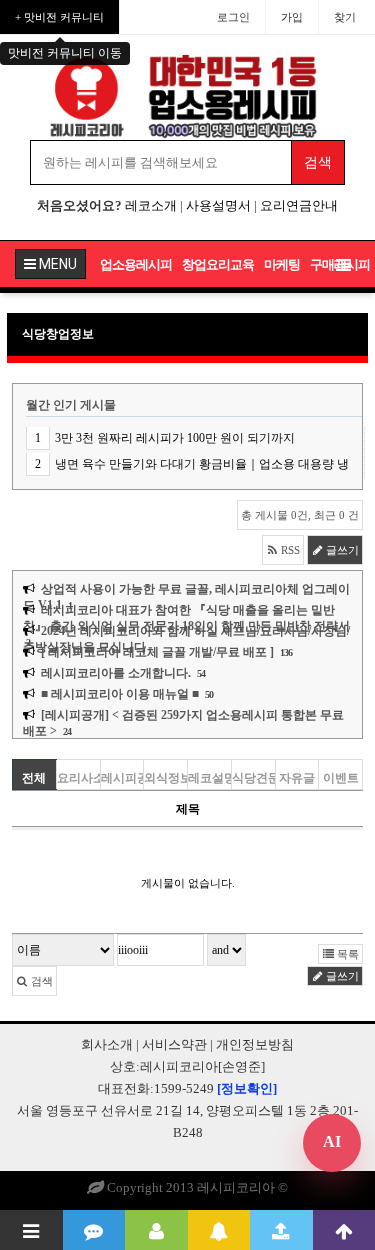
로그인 (233, 17)
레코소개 (151, 205)
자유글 (297, 778)
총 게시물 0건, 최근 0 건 (300, 515)
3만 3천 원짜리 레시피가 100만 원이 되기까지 (175, 438)
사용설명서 (218, 205)
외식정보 (165, 778)
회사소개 (107, 1044)
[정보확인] (247, 1088)
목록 (346, 954)
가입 (292, 17)
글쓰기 (341, 550)
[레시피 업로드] (281, 1230)
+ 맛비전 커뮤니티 (59, 17)
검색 (40, 981)
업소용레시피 (136, 264)
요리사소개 (78, 778)
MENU (56, 264)
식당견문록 (253, 778)
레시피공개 (122, 778)
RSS (289, 550)
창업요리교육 (218, 264)
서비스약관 (174, 1044)
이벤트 (341, 778)
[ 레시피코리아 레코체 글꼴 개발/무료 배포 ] (157, 652)
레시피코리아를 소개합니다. (116, 673)
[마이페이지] (156, 1230)
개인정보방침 (255, 1044)
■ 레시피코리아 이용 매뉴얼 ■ (120, 694)
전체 (34, 778)
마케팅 (282, 264)
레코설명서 (209, 778)
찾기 (345, 17)
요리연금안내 (299, 205)
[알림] (219, 1230)
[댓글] (94, 1230)
